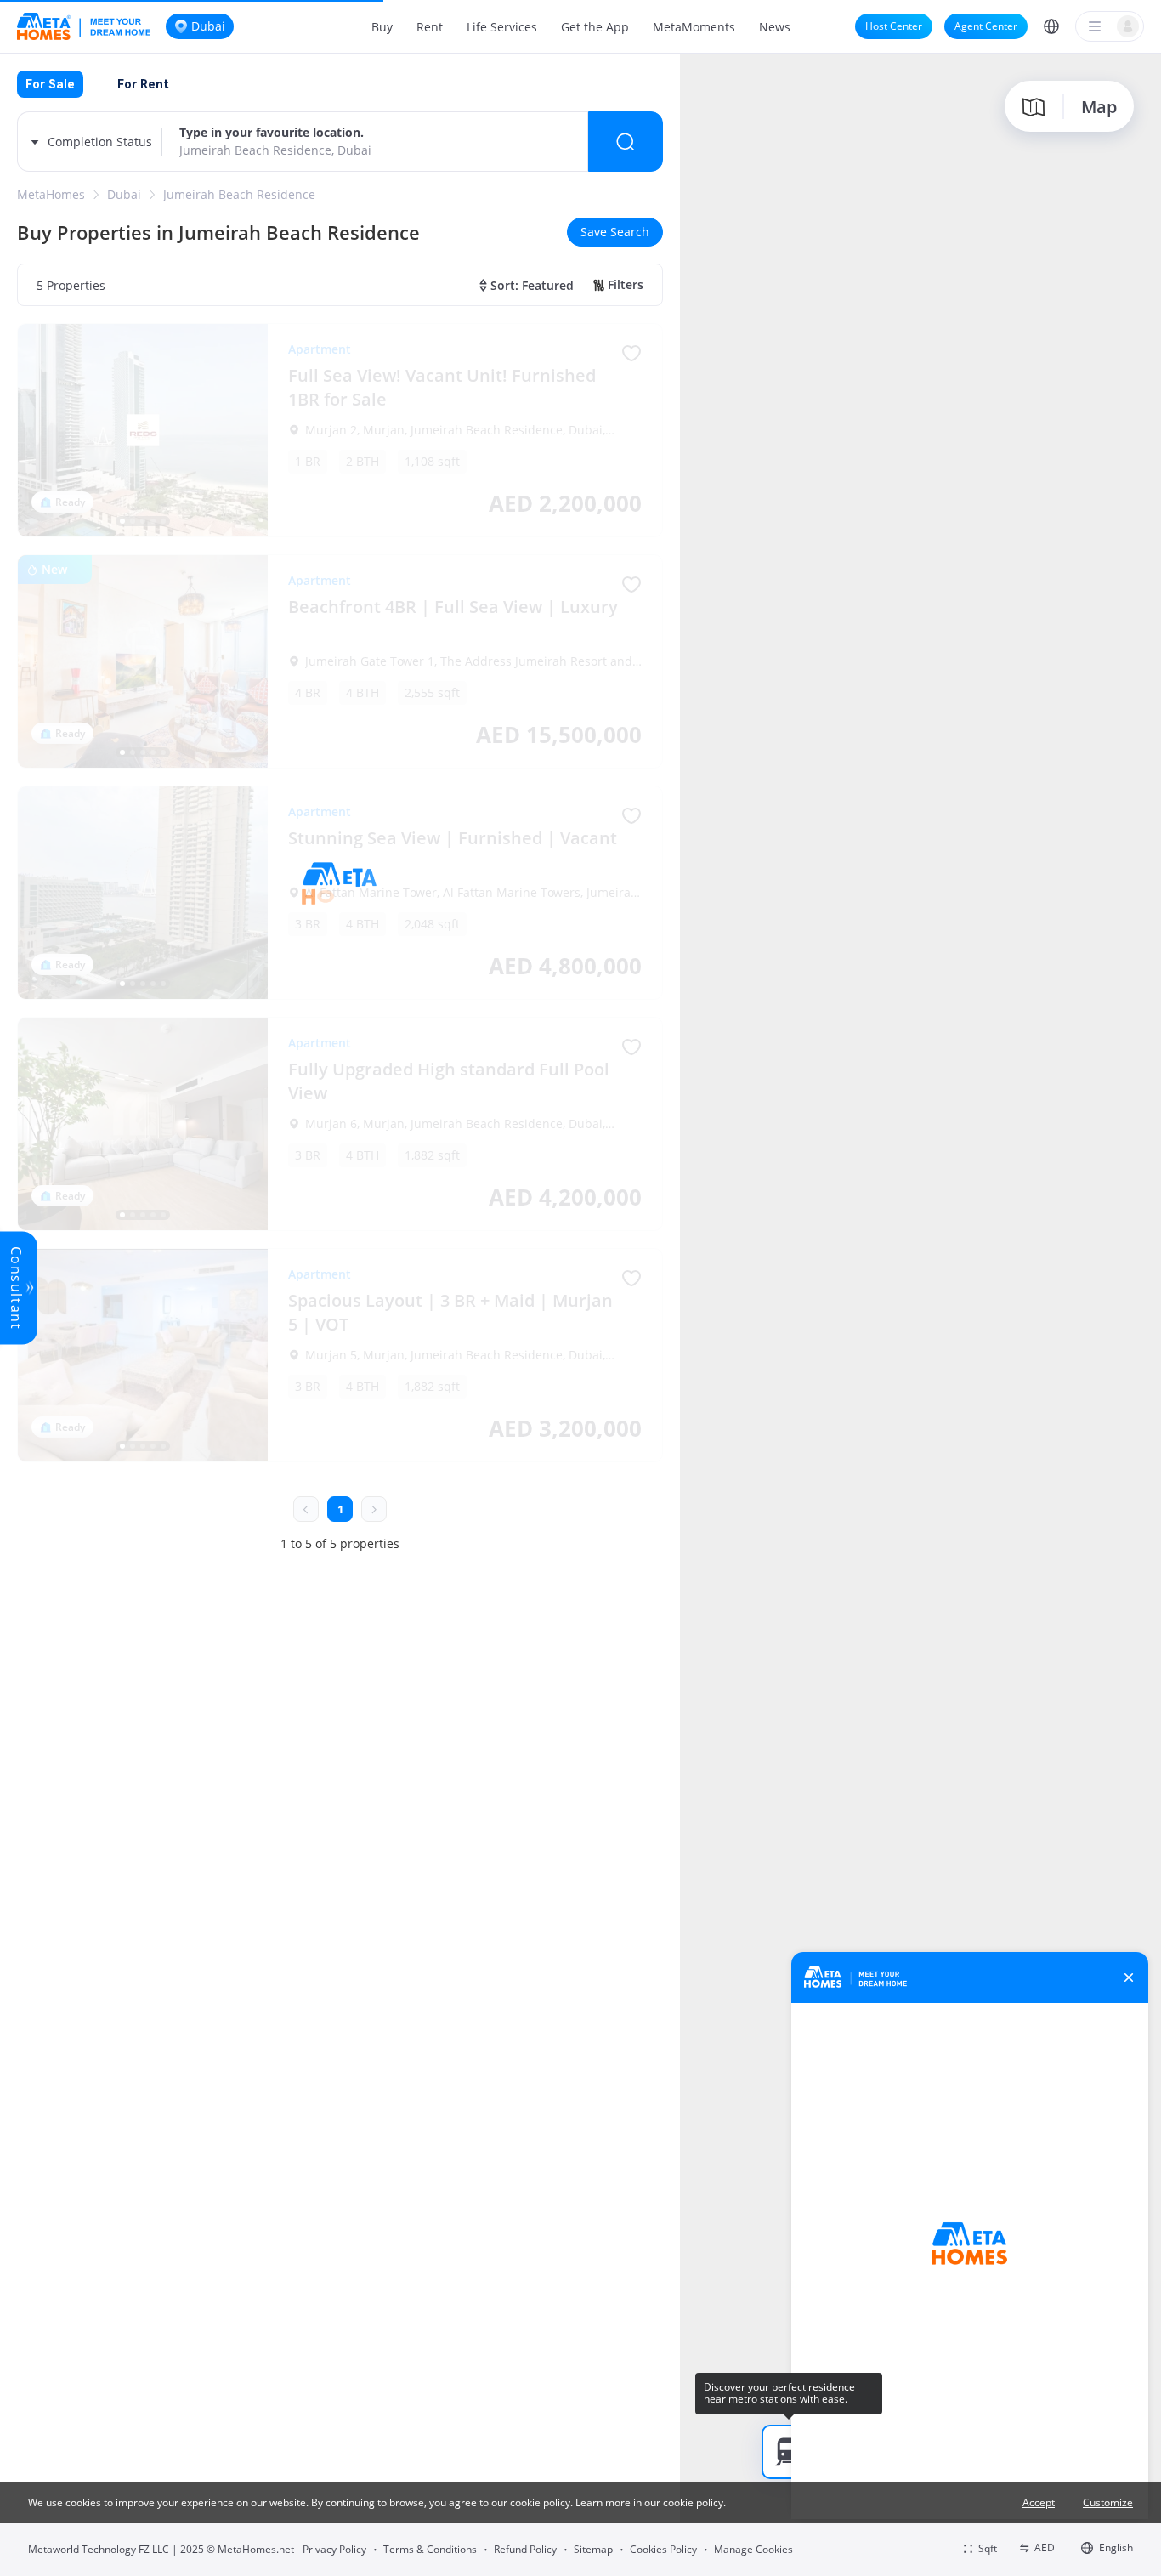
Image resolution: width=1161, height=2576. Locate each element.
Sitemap (593, 2549)
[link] (51, 195)
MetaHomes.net (256, 2549)
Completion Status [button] (100, 142)
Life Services (502, 27)
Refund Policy (525, 2549)
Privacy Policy (334, 2549)
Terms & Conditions (430, 2549)
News (775, 27)
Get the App (595, 27)
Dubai (124, 194)
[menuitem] (382, 26)
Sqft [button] (988, 2548)
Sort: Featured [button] (532, 285)
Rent (430, 27)
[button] (1051, 26)
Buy (382, 27)
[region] (920, 1313)
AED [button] (1045, 2548)
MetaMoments (694, 27)
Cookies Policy (663, 2549)
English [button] (1116, 2548)
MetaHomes (51, 194)
